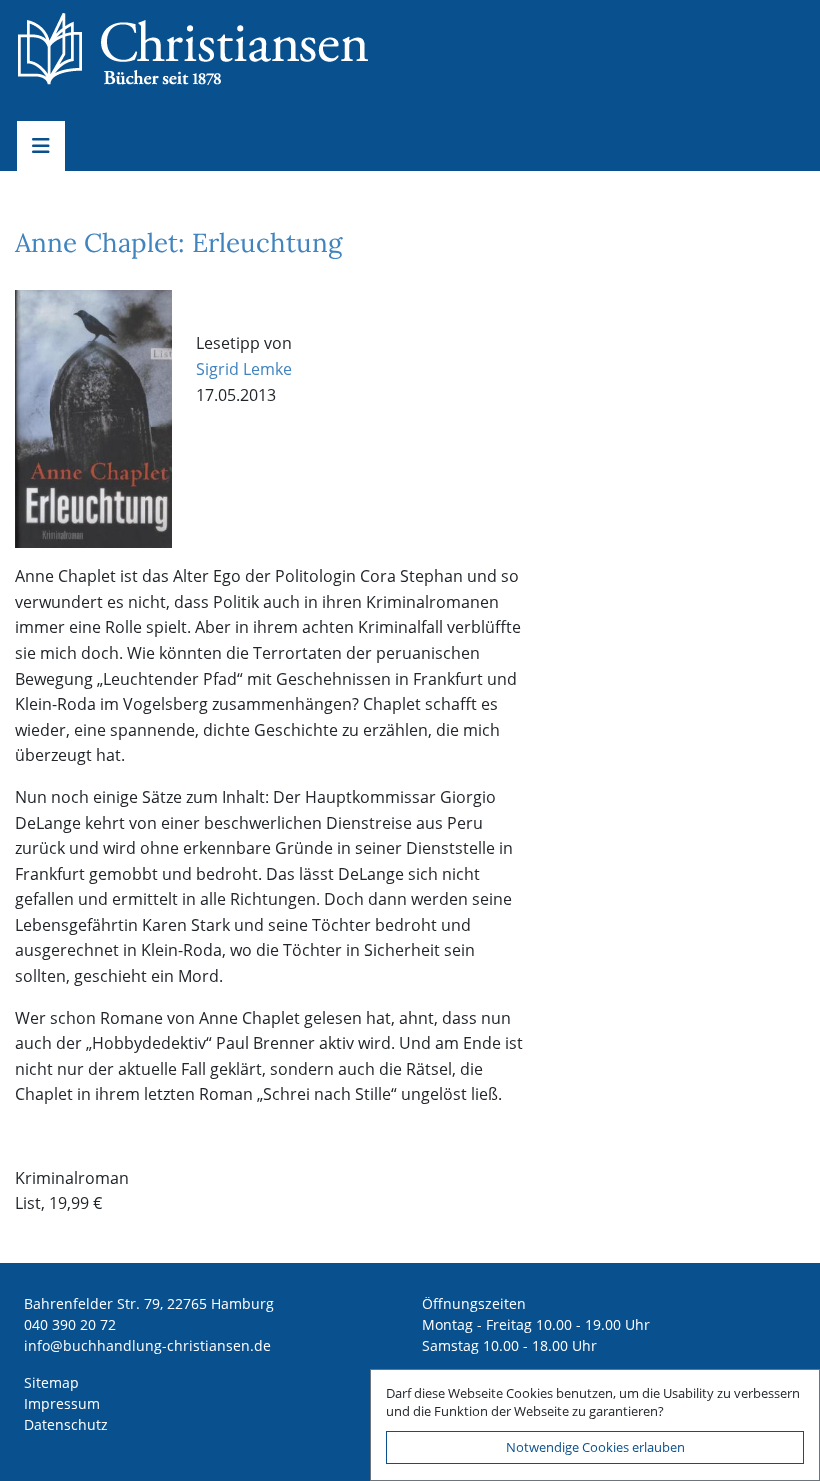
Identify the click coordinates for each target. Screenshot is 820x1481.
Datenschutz (66, 1424)
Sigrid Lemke (244, 369)
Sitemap (51, 1382)
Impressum (62, 1403)
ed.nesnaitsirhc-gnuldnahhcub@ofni (147, 1345)
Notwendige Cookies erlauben (595, 1447)
